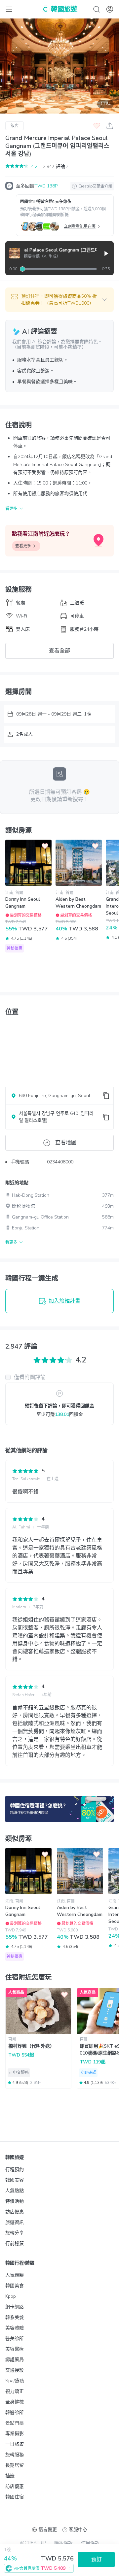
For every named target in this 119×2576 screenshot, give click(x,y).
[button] (59, 300)
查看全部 (59, 651)
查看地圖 (66, 1143)
